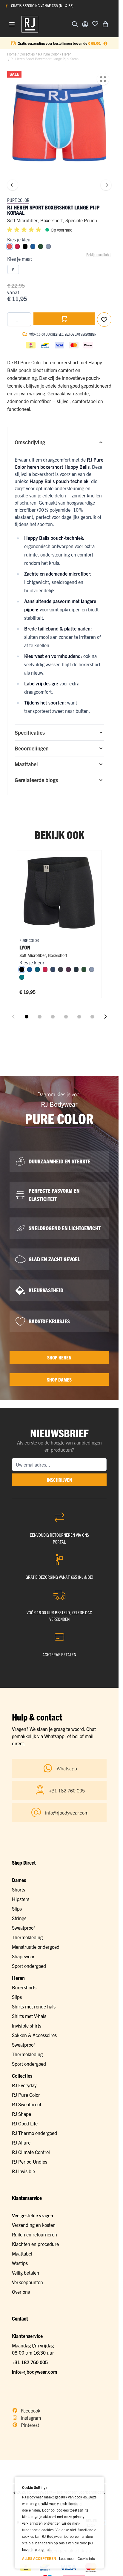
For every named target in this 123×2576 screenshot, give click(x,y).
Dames (19, 1880)
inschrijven (59, 1480)
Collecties (27, 54)
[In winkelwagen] (64, 319)
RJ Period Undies (30, 2162)
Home (12, 54)
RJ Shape (21, 2114)
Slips (17, 1909)
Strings (19, 1918)
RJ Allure (21, 2142)
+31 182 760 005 (30, 2362)
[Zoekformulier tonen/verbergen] (75, 24)
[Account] (85, 24)
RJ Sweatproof (27, 2104)
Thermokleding (27, 1937)
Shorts (19, 1889)
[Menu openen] (12, 24)
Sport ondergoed (29, 1966)
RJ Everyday (24, 2085)
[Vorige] (13, 185)
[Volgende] (106, 185)
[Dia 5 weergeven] (79, 1017)
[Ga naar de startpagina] (30, 24)
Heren (67, 54)
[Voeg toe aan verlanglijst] (95, 24)
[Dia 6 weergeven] (92, 1017)
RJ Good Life (25, 2123)
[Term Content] (105, 43)
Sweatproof (23, 1928)
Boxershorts (24, 1987)
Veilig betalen (26, 2273)
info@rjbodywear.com (34, 2372)
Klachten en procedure (35, 2244)
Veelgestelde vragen (33, 2215)
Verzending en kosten (34, 2225)
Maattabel (22, 2253)
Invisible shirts (27, 2025)
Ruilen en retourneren (34, 2234)
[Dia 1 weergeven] (27, 1017)
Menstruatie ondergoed (36, 1947)
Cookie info (86, 2558)
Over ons (21, 2292)
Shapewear (23, 1956)
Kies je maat (20, 259)
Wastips (20, 2263)
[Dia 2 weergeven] (40, 1017)
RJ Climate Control (31, 2152)
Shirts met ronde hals (34, 2006)
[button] (25, 230)
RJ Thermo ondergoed (34, 2133)
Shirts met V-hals (29, 2016)
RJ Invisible (23, 2171)
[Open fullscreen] (103, 79)
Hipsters (21, 1899)
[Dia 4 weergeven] (66, 1017)
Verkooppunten (27, 2282)
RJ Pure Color (48, 54)
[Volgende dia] (105, 1017)
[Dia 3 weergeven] (53, 1017)
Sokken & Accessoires (34, 2035)
